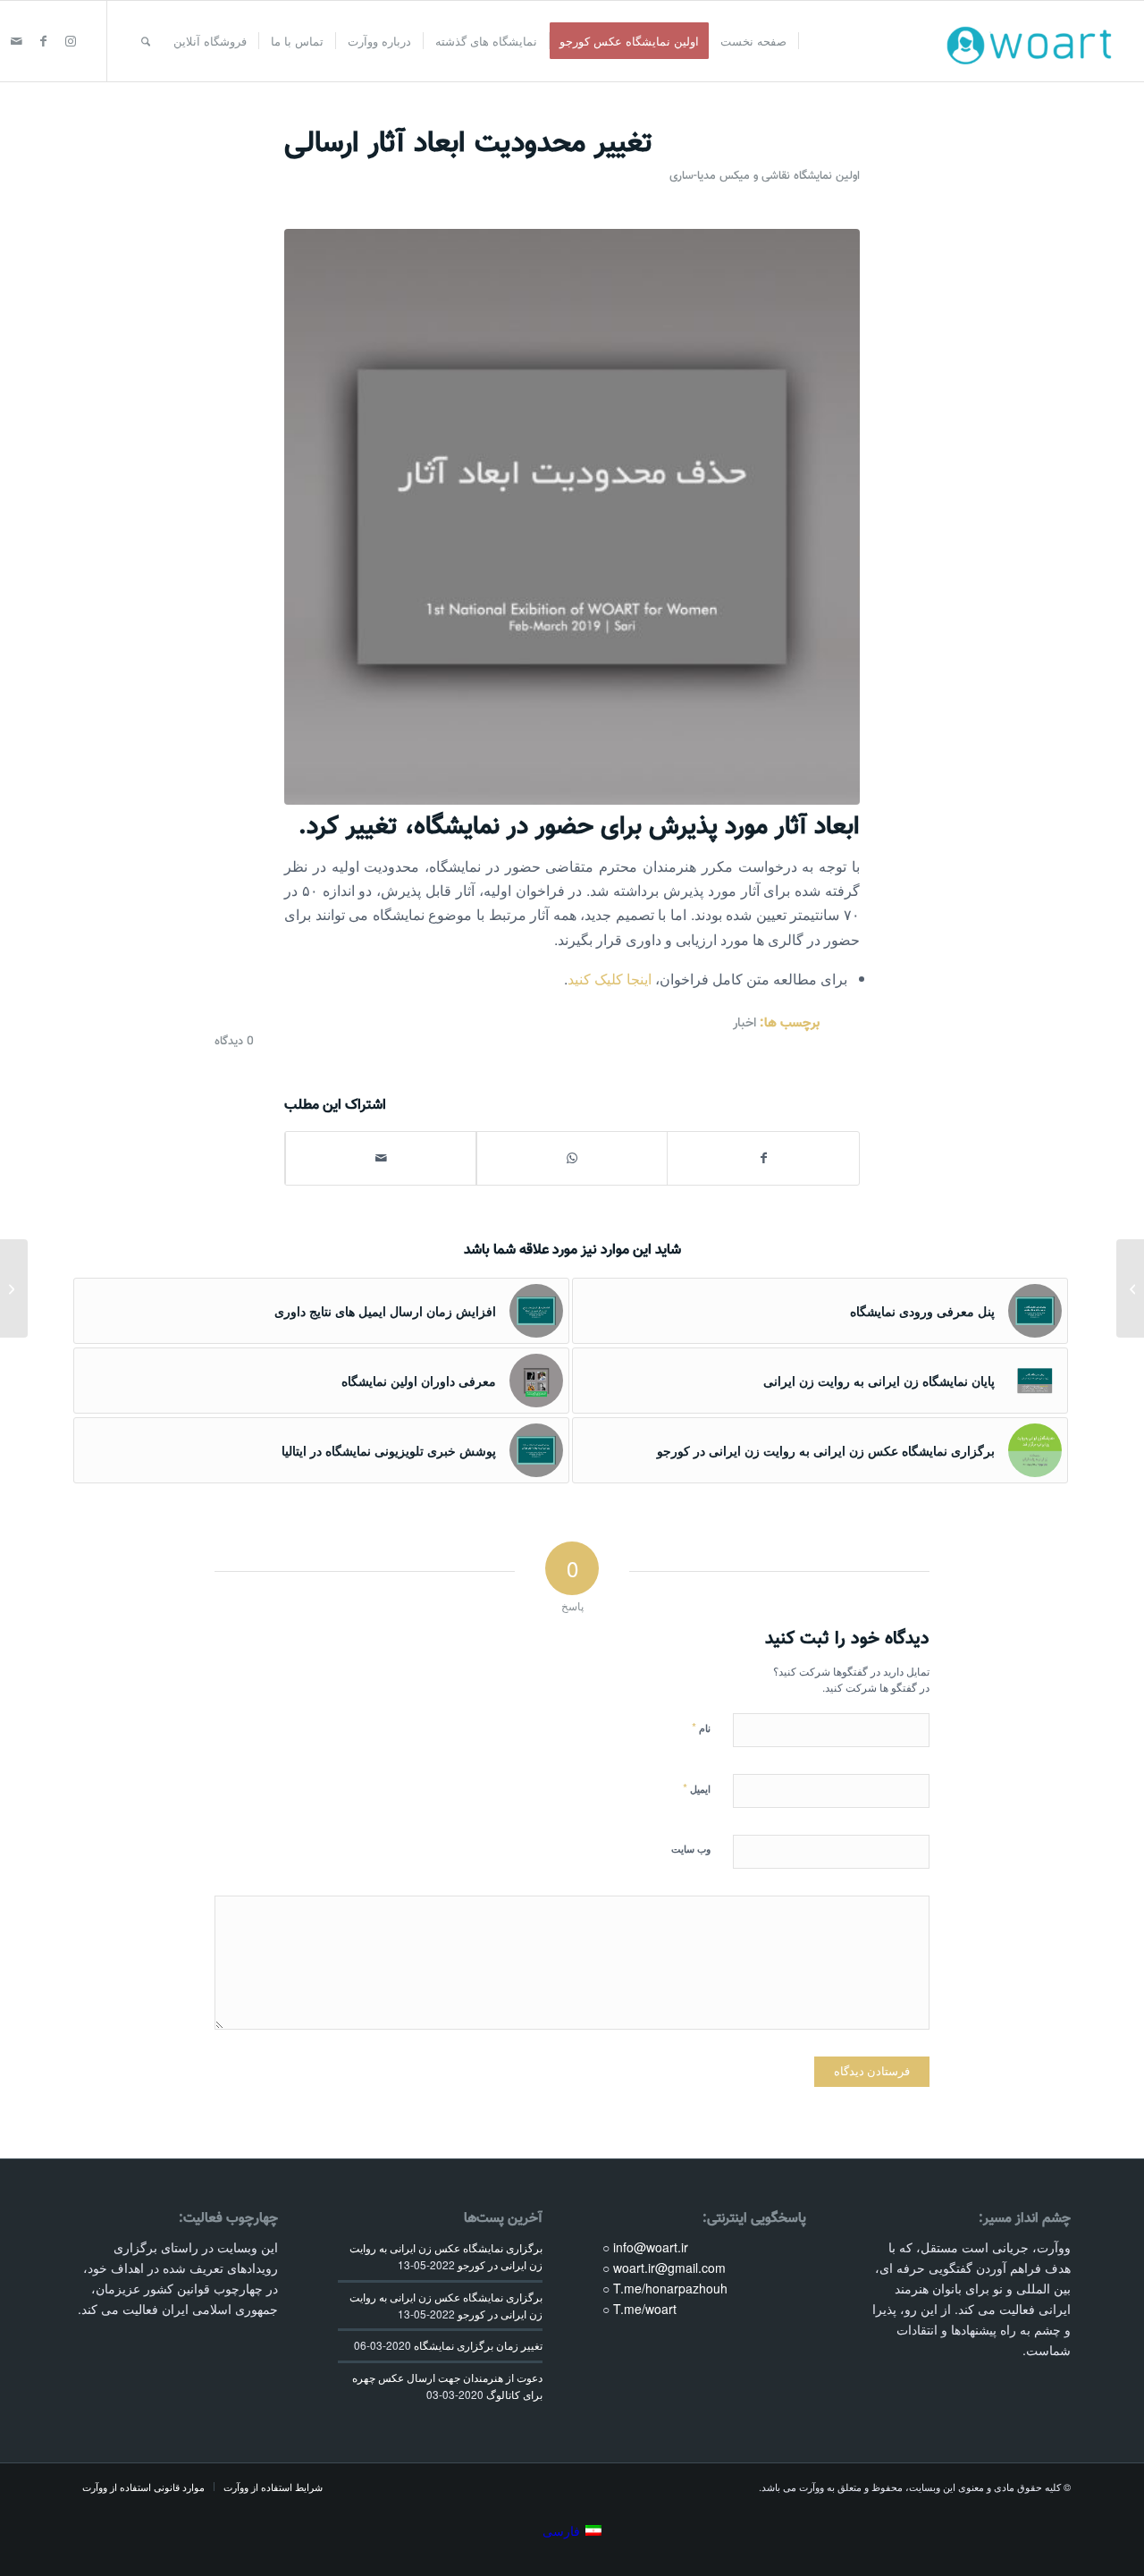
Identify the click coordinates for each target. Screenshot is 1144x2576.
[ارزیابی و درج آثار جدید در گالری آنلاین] (14, 1288)
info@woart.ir (651, 2247)
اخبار (744, 1023)
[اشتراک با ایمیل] (381, 1158)
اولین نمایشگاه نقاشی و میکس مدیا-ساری (765, 176)
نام (701, 1727)
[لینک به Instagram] (71, 40)
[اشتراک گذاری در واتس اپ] (572, 1158)
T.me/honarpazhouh (670, 2288)
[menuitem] (754, 41)
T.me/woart (645, 2309)
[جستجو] (146, 41)
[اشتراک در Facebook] (763, 1158)
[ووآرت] (1034, 41)
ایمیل (697, 1788)
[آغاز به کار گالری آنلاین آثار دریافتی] (1130, 1288)
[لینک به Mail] (17, 40)
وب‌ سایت (691, 1849)
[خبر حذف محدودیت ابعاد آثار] (572, 517)
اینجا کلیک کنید (610, 979)
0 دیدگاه (234, 1042)
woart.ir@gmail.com (669, 2268)
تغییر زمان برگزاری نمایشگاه (478, 2345)
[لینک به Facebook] (44, 40)
